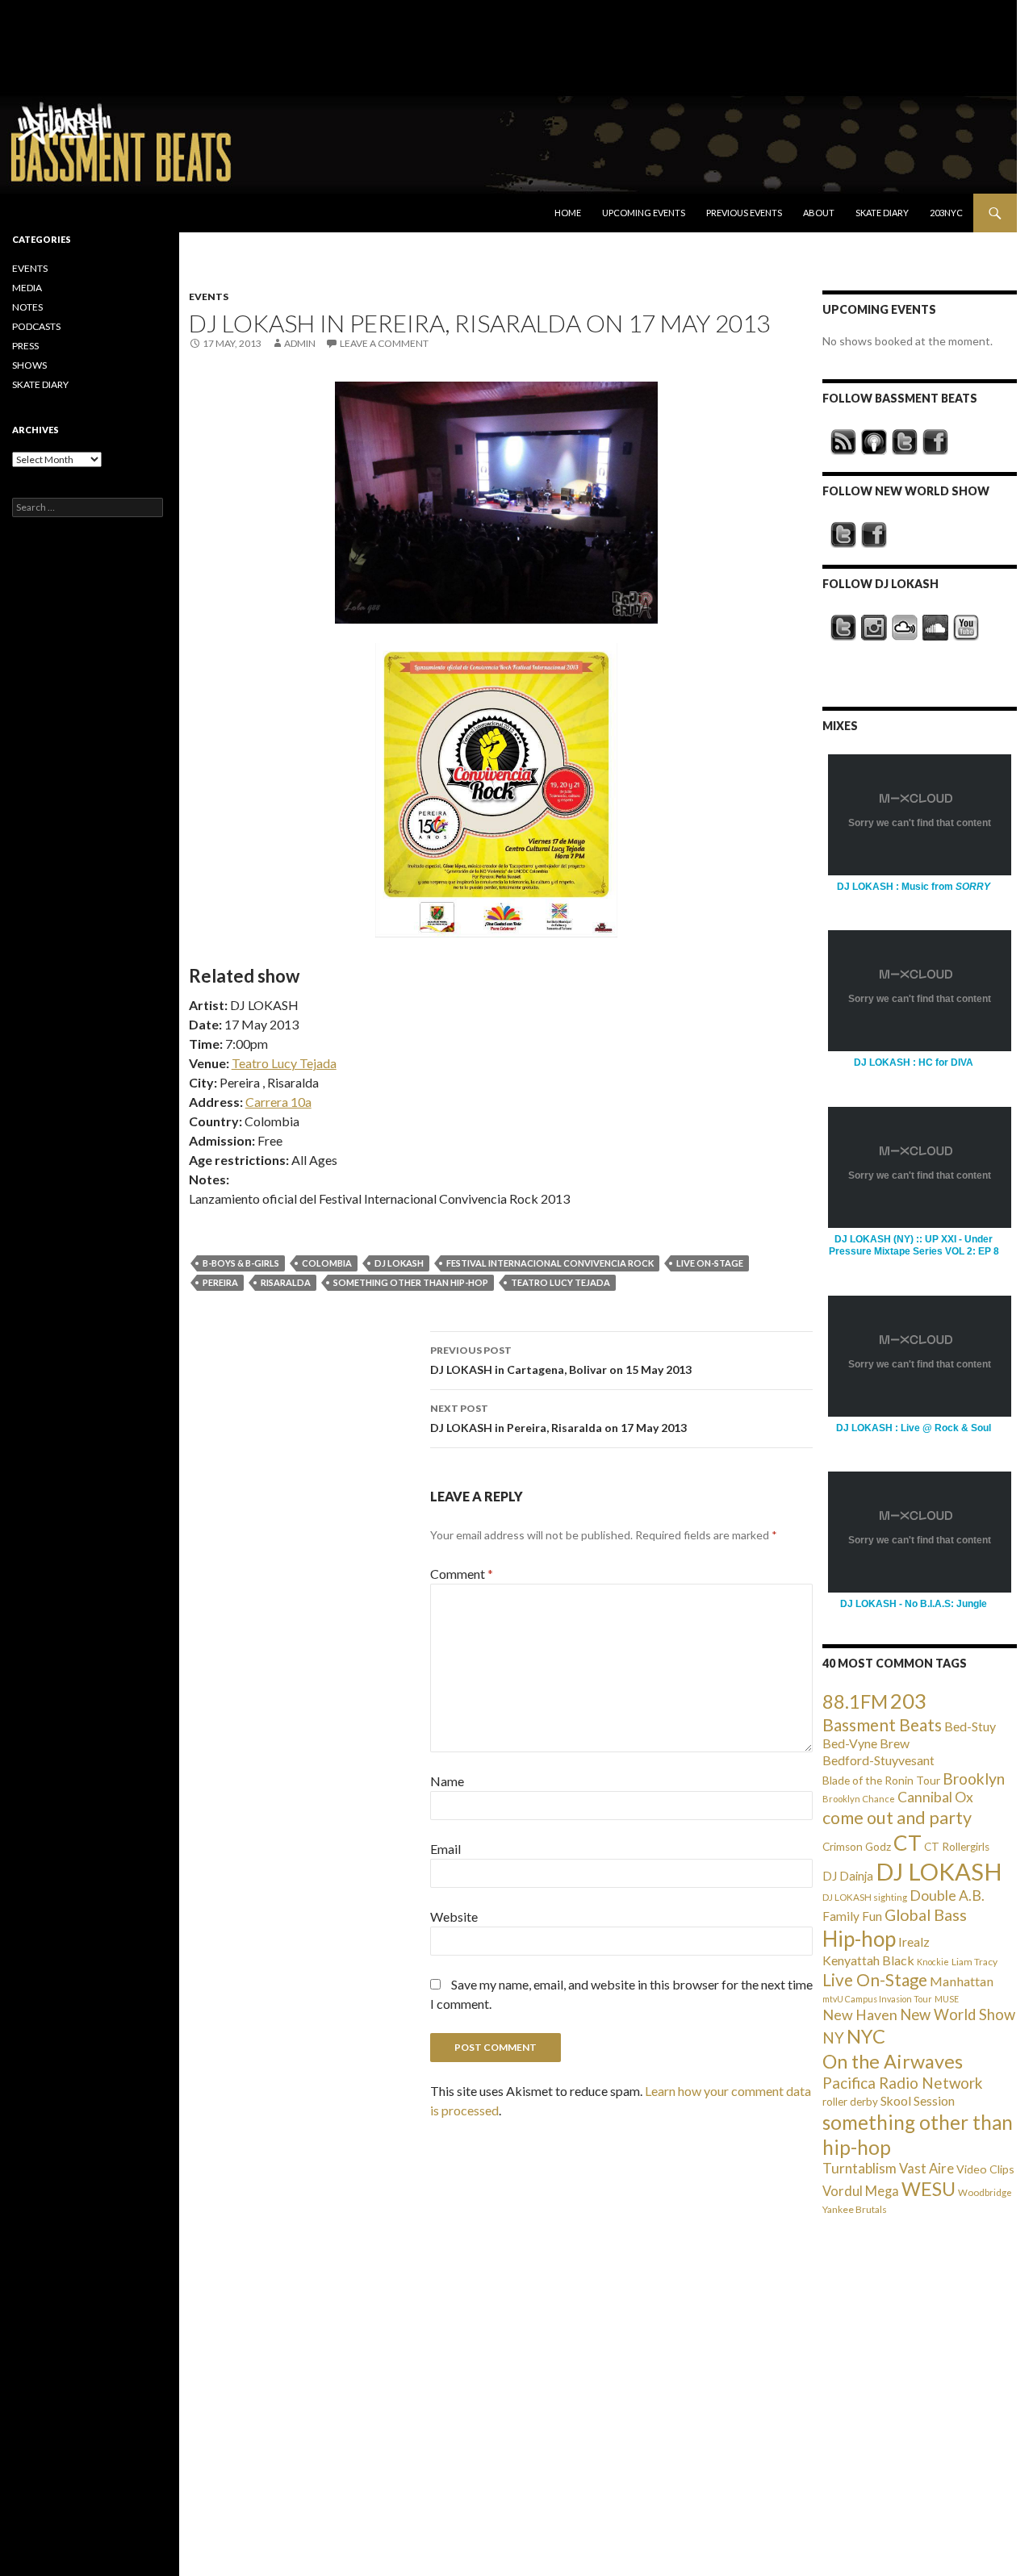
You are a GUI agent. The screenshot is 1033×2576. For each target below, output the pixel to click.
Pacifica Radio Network (902, 2083)
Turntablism (859, 2168)
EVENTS (209, 296)
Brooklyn (974, 1779)
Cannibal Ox (935, 1797)
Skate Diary (882, 213)
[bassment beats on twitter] (905, 442)
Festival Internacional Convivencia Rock (550, 1263)
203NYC (946, 213)
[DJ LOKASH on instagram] (874, 628)
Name (447, 1781)
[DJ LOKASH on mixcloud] (905, 628)
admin (300, 343)
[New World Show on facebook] (874, 535)
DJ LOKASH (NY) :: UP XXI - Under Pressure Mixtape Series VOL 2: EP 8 (914, 1245)
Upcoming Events (644, 213)
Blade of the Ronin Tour (881, 1780)
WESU (928, 2189)
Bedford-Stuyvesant (878, 1760)
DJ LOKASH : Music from (914, 887)
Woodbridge (985, 2192)
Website (454, 1916)
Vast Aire (926, 2168)
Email (445, 1849)
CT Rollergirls (957, 1847)
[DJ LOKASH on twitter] (843, 628)
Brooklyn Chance (859, 1799)
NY (833, 2037)
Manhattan (962, 1981)
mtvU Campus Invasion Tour (877, 1999)
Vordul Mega (861, 2191)
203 (908, 1701)
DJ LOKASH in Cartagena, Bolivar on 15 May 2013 (561, 1360)
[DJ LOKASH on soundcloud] (935, 628)
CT (908, 1843)
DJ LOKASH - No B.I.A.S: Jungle (914, 1604)
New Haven (860, 2014)
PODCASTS (36, 326)
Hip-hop (859, 1939)
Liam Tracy (974, 1962)
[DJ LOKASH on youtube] (966, 628)
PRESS (25, 346)
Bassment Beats (882, 1724)
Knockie (933, 1962)
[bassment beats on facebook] (935, 442)
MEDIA (27, 288)
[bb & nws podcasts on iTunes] (874, 442)
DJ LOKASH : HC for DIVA (914, 1063)
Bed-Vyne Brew (866, 1743)
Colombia (327, 1263)
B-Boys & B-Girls (241, 1263)
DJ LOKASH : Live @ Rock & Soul (914, 1428)
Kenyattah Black (868, 1960)
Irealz (914, 1941)
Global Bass (926, 1915)
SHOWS (29, 365)
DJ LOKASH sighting (865, 1897)
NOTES (27, 307)
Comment (462, 1574)
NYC (866, 2036)
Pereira (220, 1282)
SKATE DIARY (40, 384)
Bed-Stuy (970, 1726)
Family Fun (852, 1916)
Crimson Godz (857, 1847)
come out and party (897, 1818)
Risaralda (286, 1282)
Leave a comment (384, 343)
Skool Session (918, 2100)
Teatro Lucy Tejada (284, 1063)
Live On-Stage (710, 1263)
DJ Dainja (848, 1876)
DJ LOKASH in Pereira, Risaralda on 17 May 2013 (558, 1418)
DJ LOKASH (399, 1263)
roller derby (850, 2102)
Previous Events (744, 213)
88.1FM (855, 1701)
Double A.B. (947, 1895)
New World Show (958, 2014)
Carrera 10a (278, 1102)
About (819, 213)
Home (568, 213)
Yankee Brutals (855, 2209)
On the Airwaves (893, 2061)
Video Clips (985, 2169)
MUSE (947, 1999)
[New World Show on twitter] (843, 535)
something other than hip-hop (411, 1282)
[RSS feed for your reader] (843, 442)
